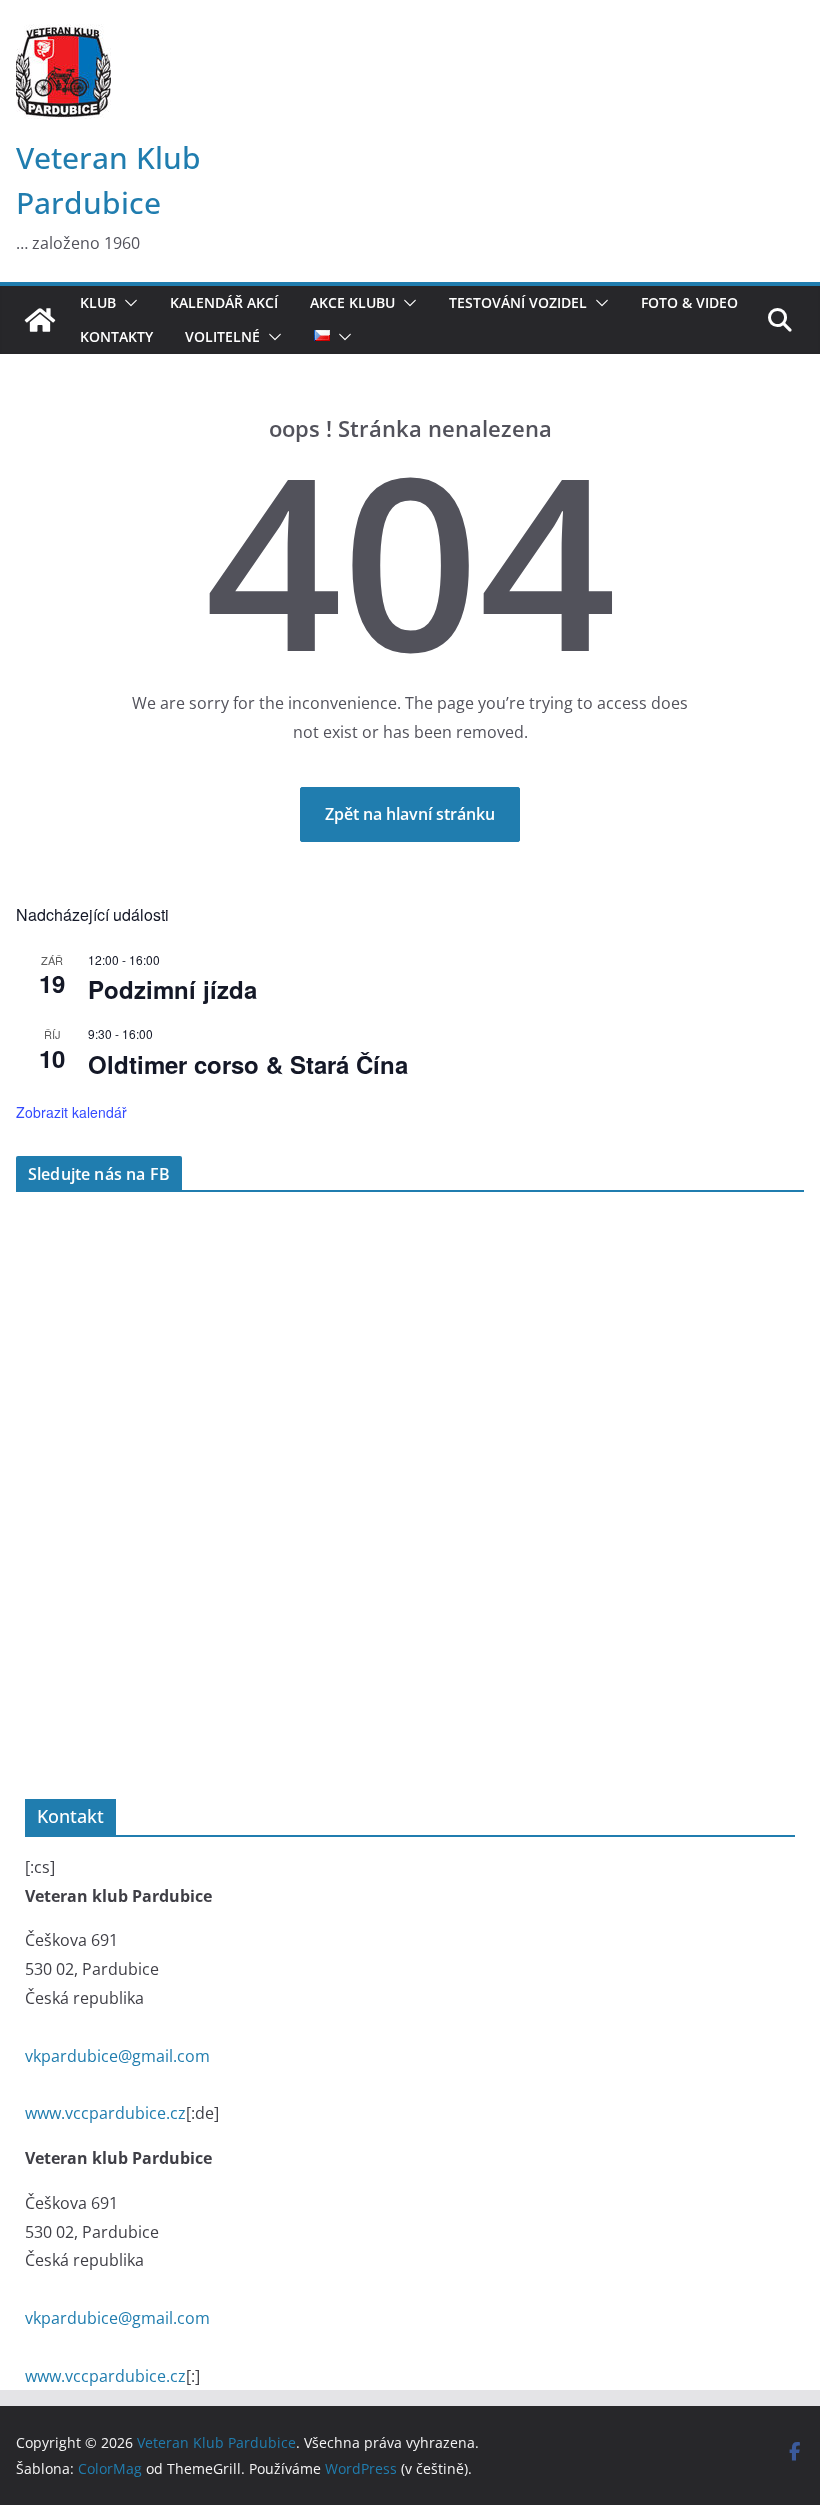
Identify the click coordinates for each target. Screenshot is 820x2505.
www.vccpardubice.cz (105, 2113)
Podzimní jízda (172, 989)
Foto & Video (689, 303)
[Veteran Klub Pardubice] (40, 320)
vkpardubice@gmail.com (117, 2056)
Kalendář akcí (224, 303)
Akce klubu (352, 303)
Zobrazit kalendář (71, 1112)
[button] (127, 303)
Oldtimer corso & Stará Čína (248, 1064)
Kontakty (116, 337)
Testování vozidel (518, 303)
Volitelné (222, 337)
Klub (98, 303)
